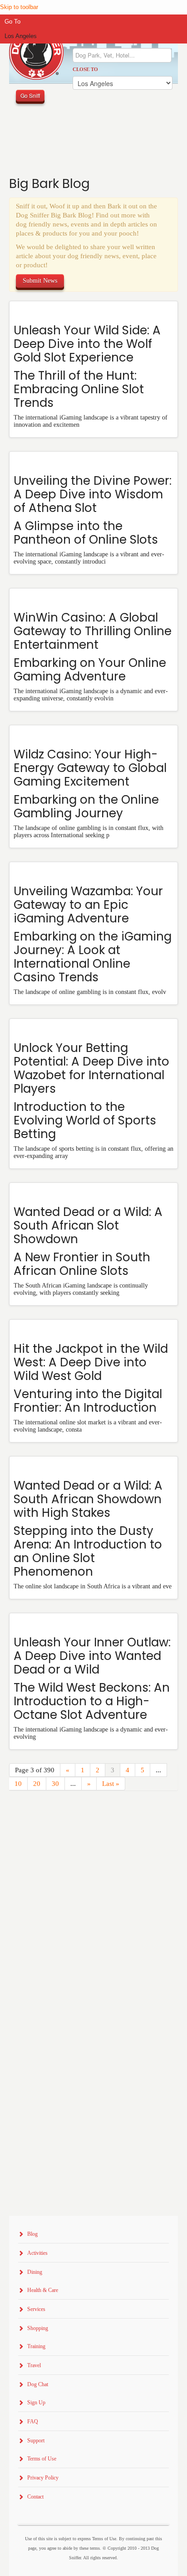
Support (36, 2441)
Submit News (40, 281)
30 (55, 1784)
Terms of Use (42, 2459)
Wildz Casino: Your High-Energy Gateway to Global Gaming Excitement (90, 768)
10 (18, 1784)
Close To (85, 69)
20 (37, 1784)
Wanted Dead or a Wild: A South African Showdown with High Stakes (88, 1499)
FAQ (33, 2422)
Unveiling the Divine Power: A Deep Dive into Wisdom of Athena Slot (93, 494)
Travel (34, 2365)
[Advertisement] (93, 1913)
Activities (37, 2253)
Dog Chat (38, 2384)
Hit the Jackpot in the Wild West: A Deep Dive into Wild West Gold (91, 1362)
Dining (35, 2272)
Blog (32, 2234)
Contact (35, 2497)
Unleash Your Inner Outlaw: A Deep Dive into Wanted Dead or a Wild (92, 1656)
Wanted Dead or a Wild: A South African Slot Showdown (88, 1225)
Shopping (38, 2328)
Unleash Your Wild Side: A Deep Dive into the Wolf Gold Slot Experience (87, 344)
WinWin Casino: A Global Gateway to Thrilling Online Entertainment (93, 631)
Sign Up (36, 2402)
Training (36, 2346)
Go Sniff (30, 95)
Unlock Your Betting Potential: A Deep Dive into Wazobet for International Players (91, 1068)
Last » (111, 1784)
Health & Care (43, 2290)
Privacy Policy (43, 2478)
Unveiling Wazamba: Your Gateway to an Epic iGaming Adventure (88, 905)
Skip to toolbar (19, 7)
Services (36, 2309)
